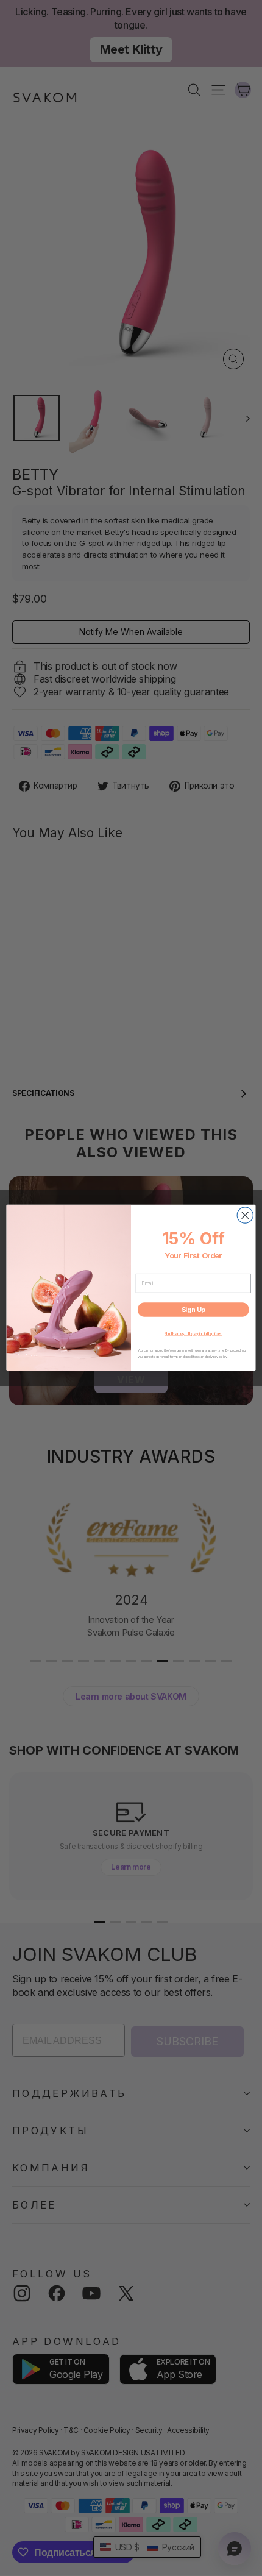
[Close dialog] (245, 1215)
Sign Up (193, 1310)
